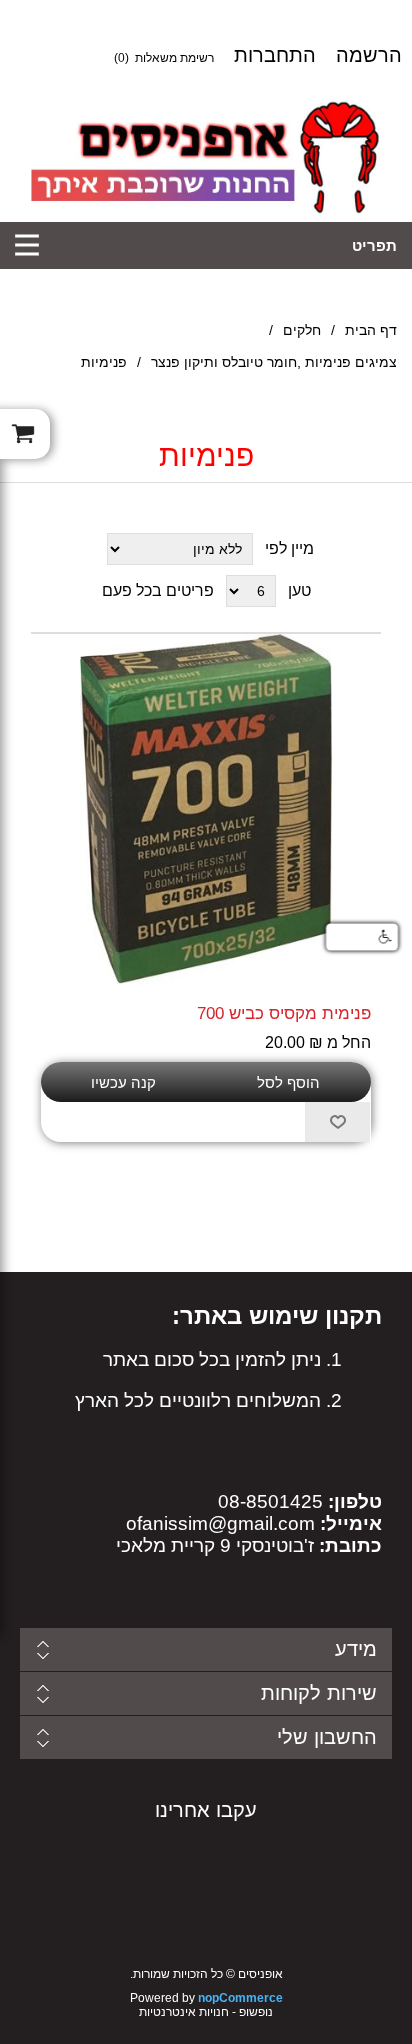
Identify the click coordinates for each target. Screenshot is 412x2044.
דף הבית (371, 330)
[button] (362, 936)
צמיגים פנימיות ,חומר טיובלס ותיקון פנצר (274, 362)
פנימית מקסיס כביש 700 (284, 1013)
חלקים (302, 330)
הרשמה (369, 55)
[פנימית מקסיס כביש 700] (206, 809)
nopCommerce (240, 1998)
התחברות (275, 55)
